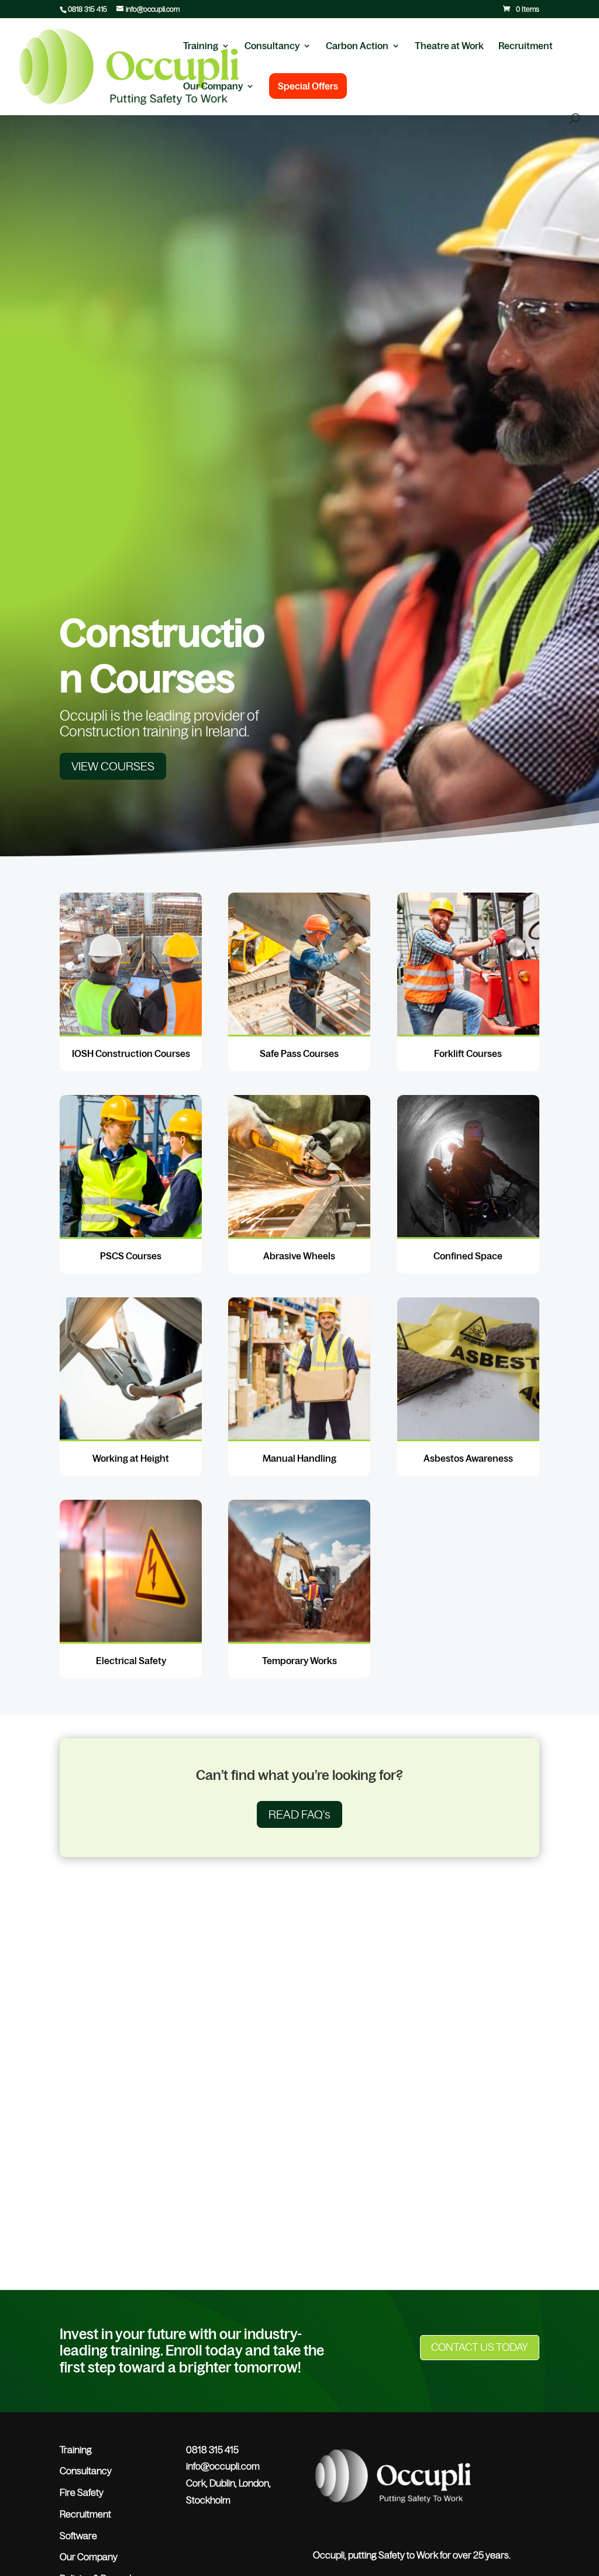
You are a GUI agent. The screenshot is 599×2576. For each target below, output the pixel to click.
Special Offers (308, 86)
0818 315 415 (87, 9)
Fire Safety (82, 2492)
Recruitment (526, 46)
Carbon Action (357, 46)
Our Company (213, 87)
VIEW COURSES (113, 766)
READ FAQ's (299, 1814)
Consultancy (272, 46)
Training (201, 46)
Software (78, 2536)
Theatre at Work (449, 46)
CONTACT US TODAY (480, 2347)
